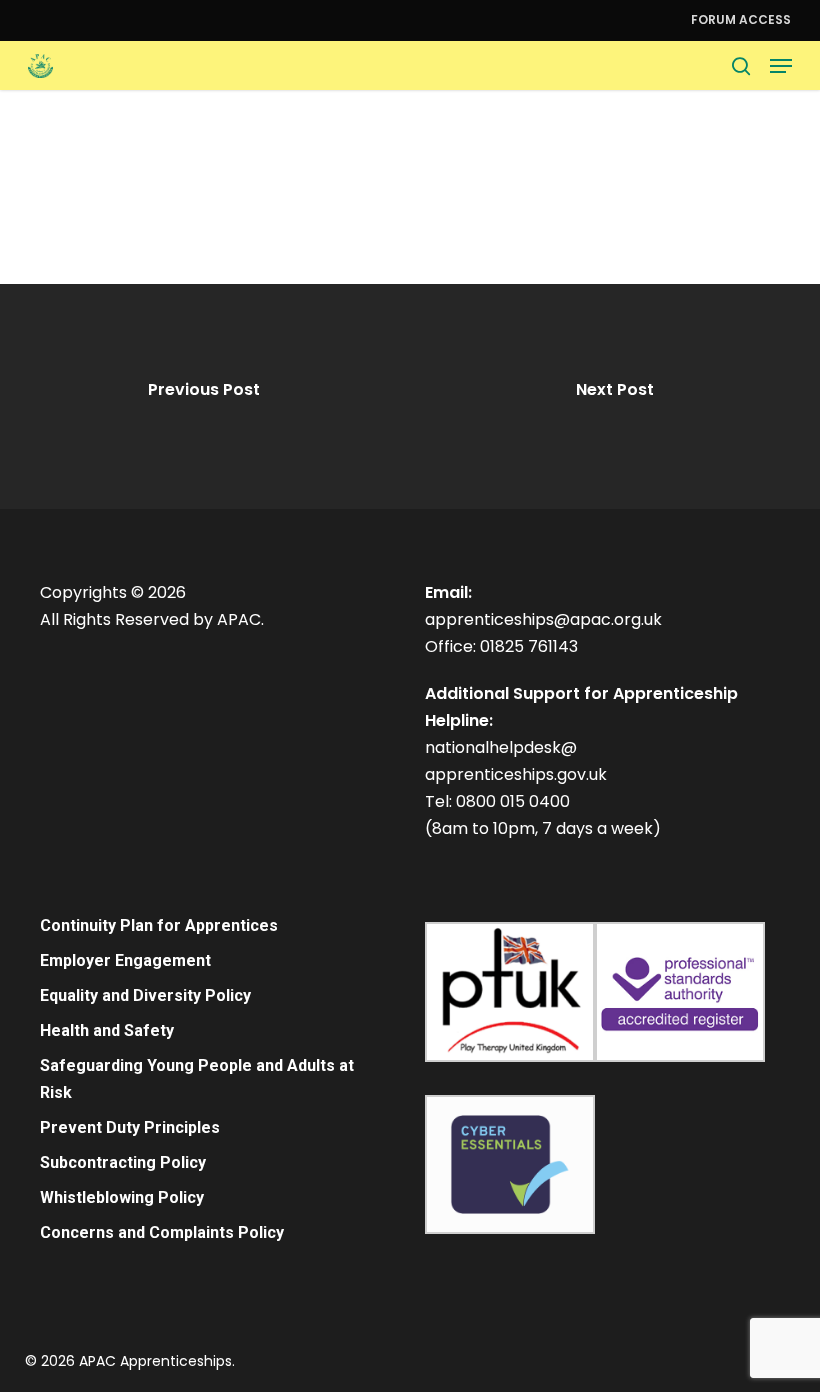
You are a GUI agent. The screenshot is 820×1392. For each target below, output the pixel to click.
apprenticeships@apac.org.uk (543, 619)
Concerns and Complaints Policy (162, 1232)
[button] (781, 66)
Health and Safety (107, 1030)
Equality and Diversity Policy (145, 995)
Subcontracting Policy (123, 1162)
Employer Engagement (125, 960)
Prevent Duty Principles (130, 1127)
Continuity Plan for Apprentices (159, 925)
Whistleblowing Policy (122, 1197)
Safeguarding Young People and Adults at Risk (197, 1079)
